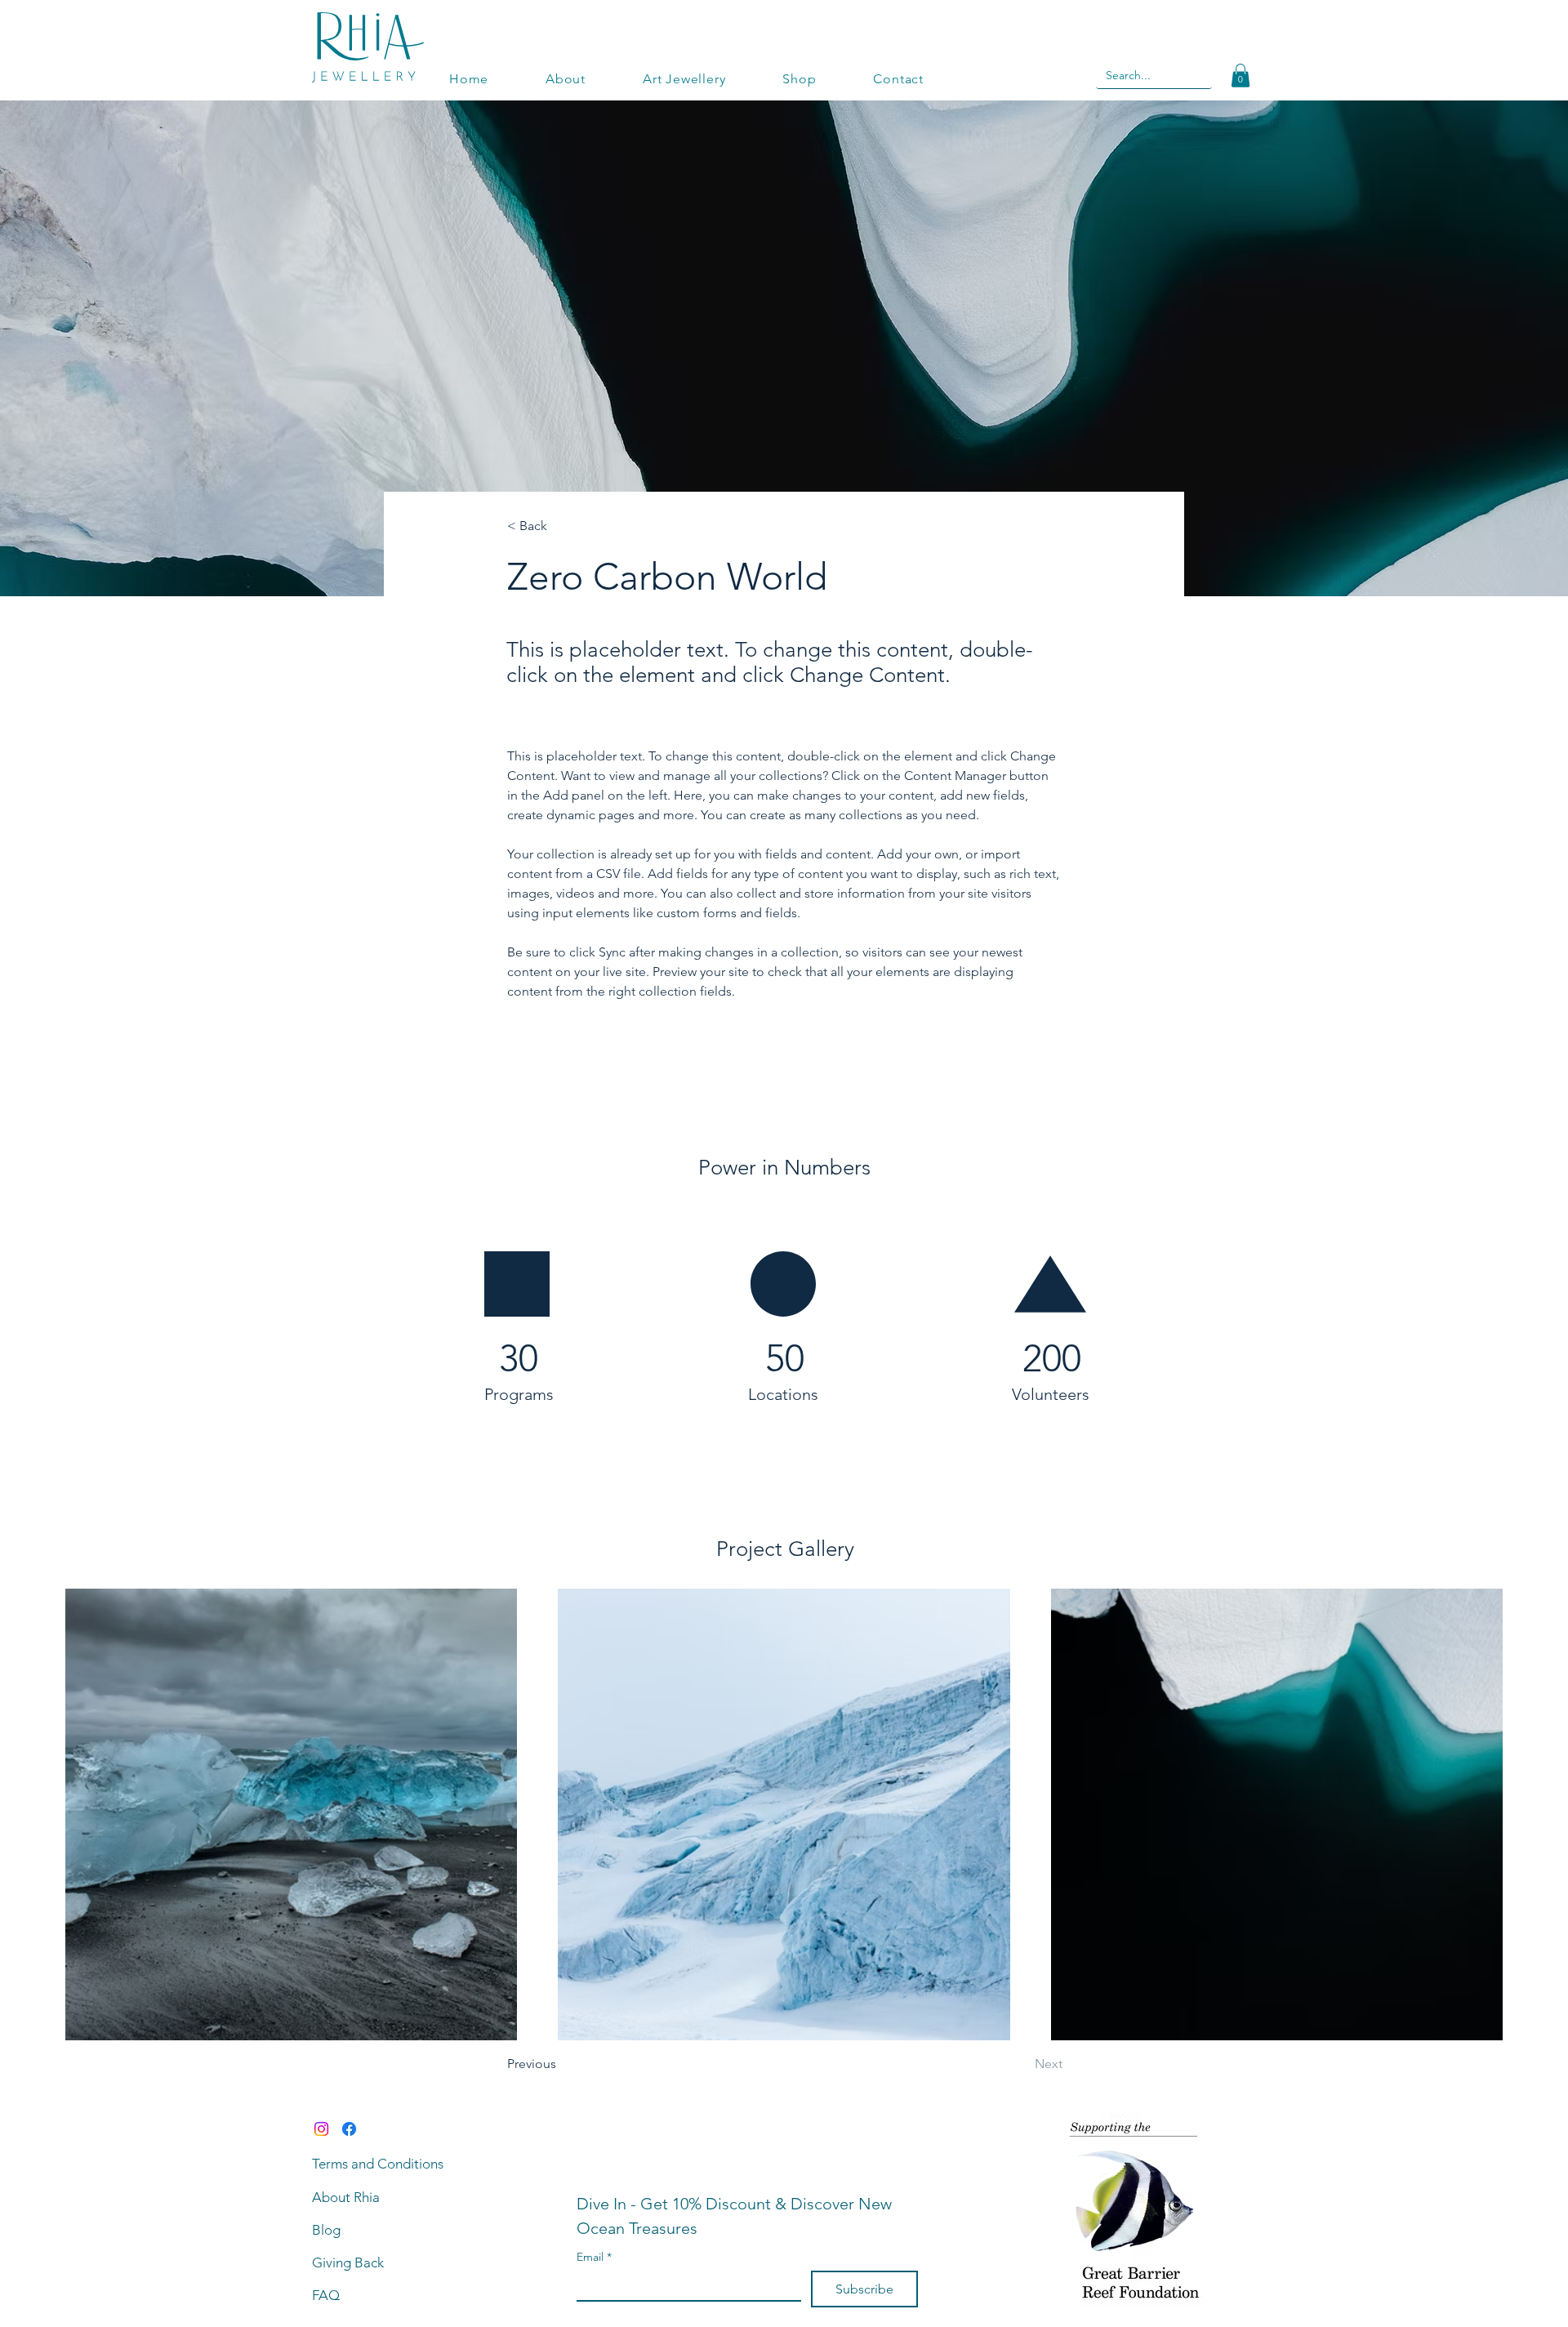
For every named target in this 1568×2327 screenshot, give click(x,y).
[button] (1241, 76)
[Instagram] (321, 2129)
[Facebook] (349, 2129)
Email (594, 2257)
